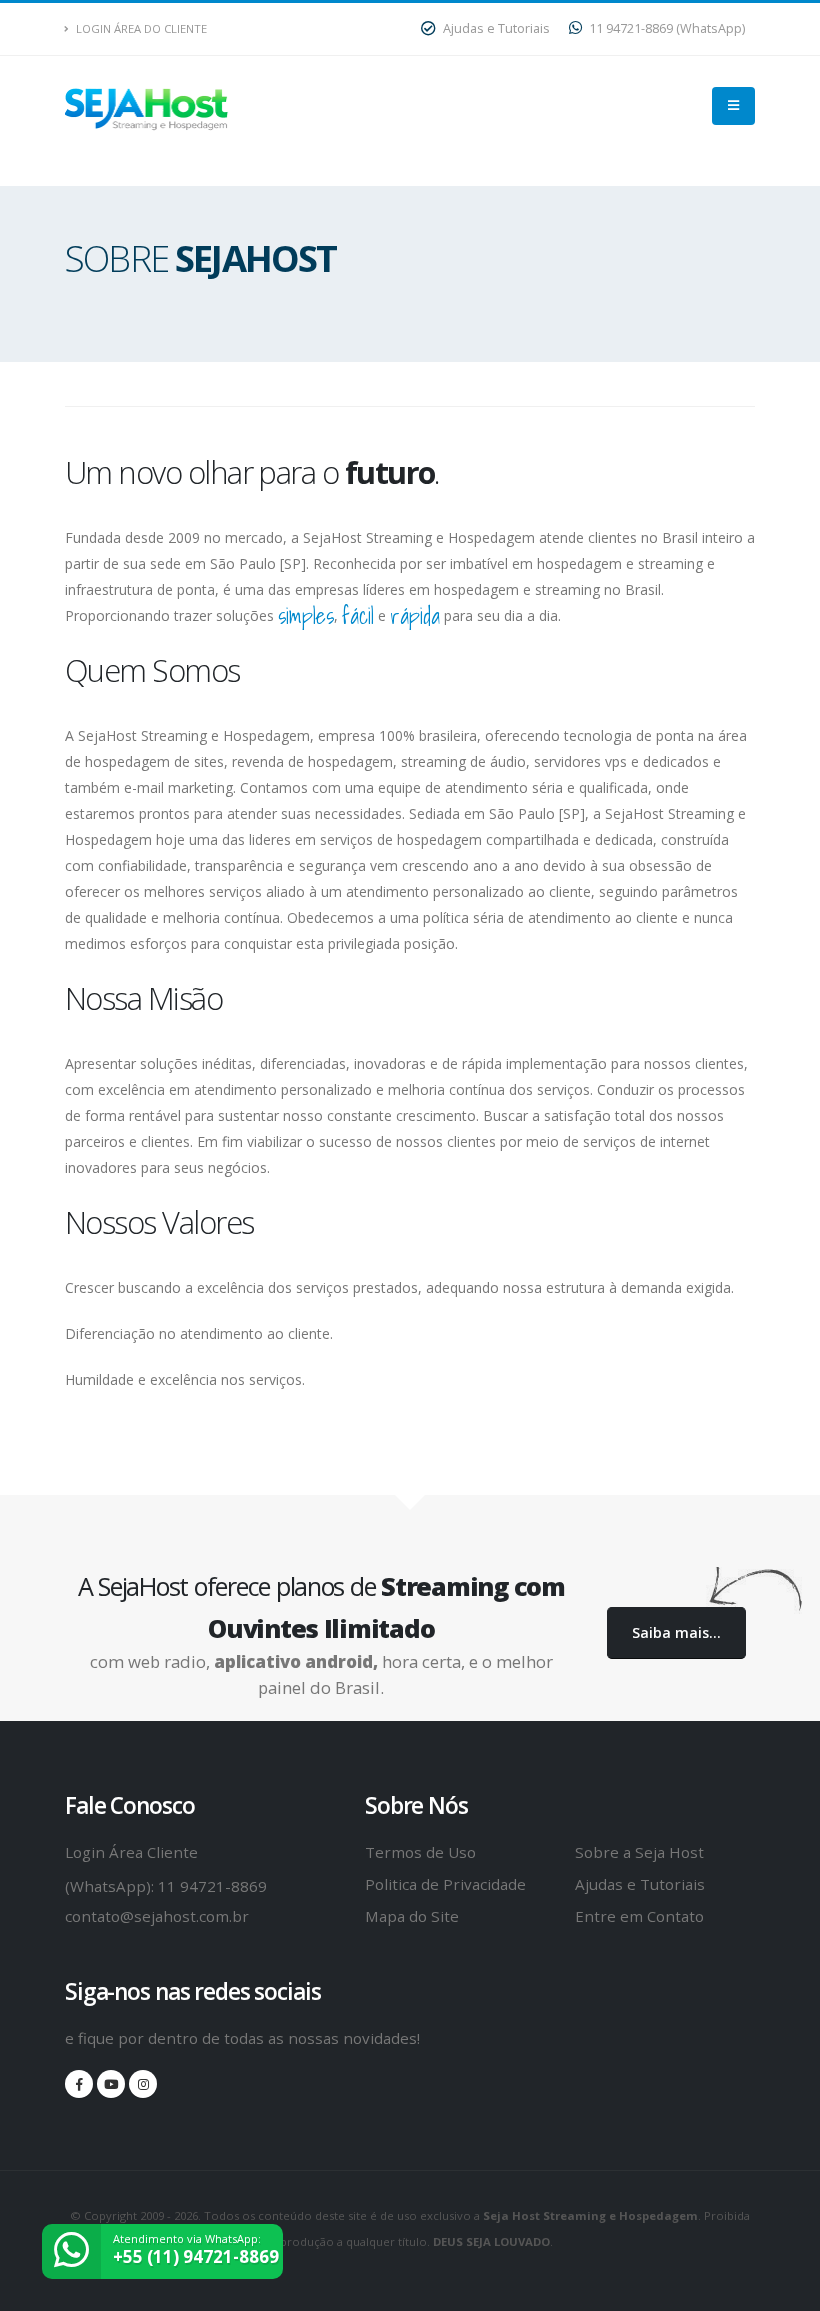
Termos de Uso (420, 1852)
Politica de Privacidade (445, 1884)
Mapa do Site (412, 1916)
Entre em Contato (639, 1916)
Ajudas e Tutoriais (495, 28)
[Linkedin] (143, 2084)
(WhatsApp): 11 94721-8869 (166, 1886)
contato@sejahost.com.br (157, 1916)
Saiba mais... (676, 1632)
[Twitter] (111, 2084)
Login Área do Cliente (140, 28)
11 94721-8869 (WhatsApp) (665, 28)
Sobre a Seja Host (639, 1852)
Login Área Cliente (131, 1852)
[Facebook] (79, 2084)
